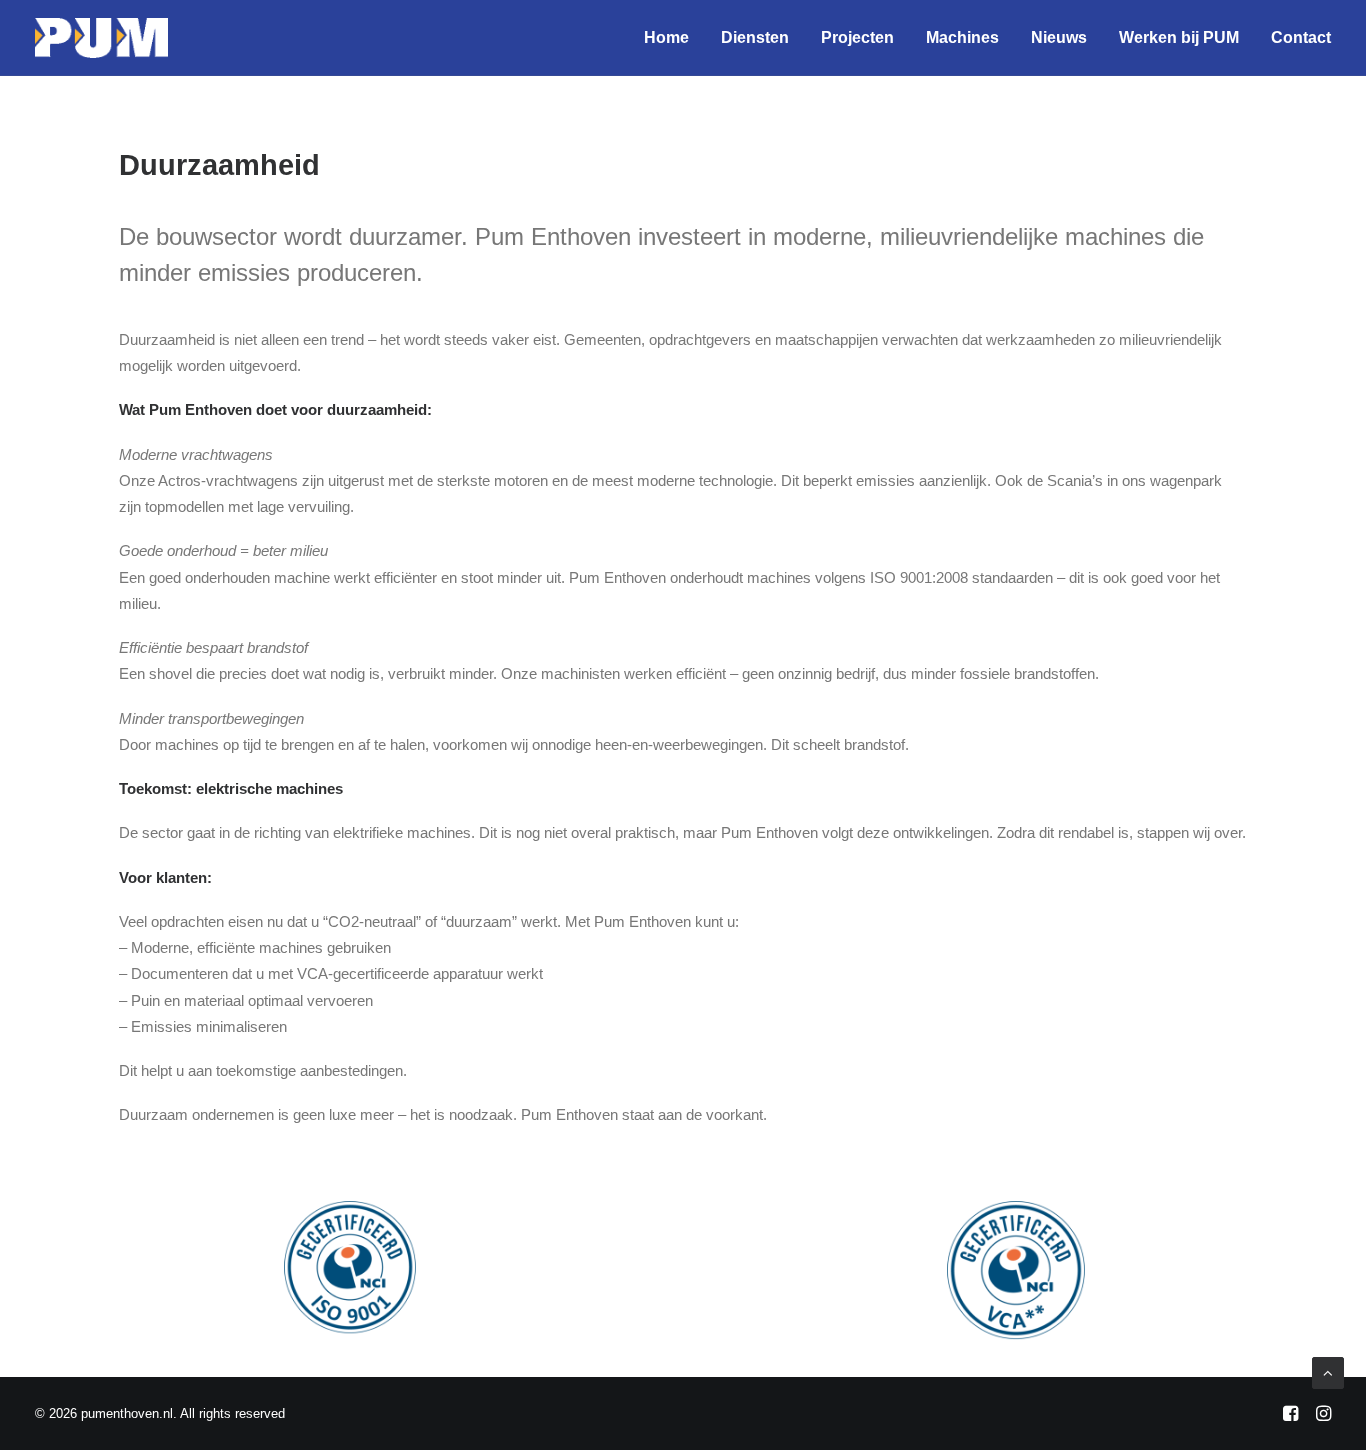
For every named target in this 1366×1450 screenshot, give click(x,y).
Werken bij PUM (1179, 37)
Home (666, 37)
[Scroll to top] (1328, 1371)
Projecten (857, 37)
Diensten (755, 37)
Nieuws (1059, 37)
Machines (962, 37)
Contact (1301, 37)
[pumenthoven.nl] (101, 38)
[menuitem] (673, 38)
